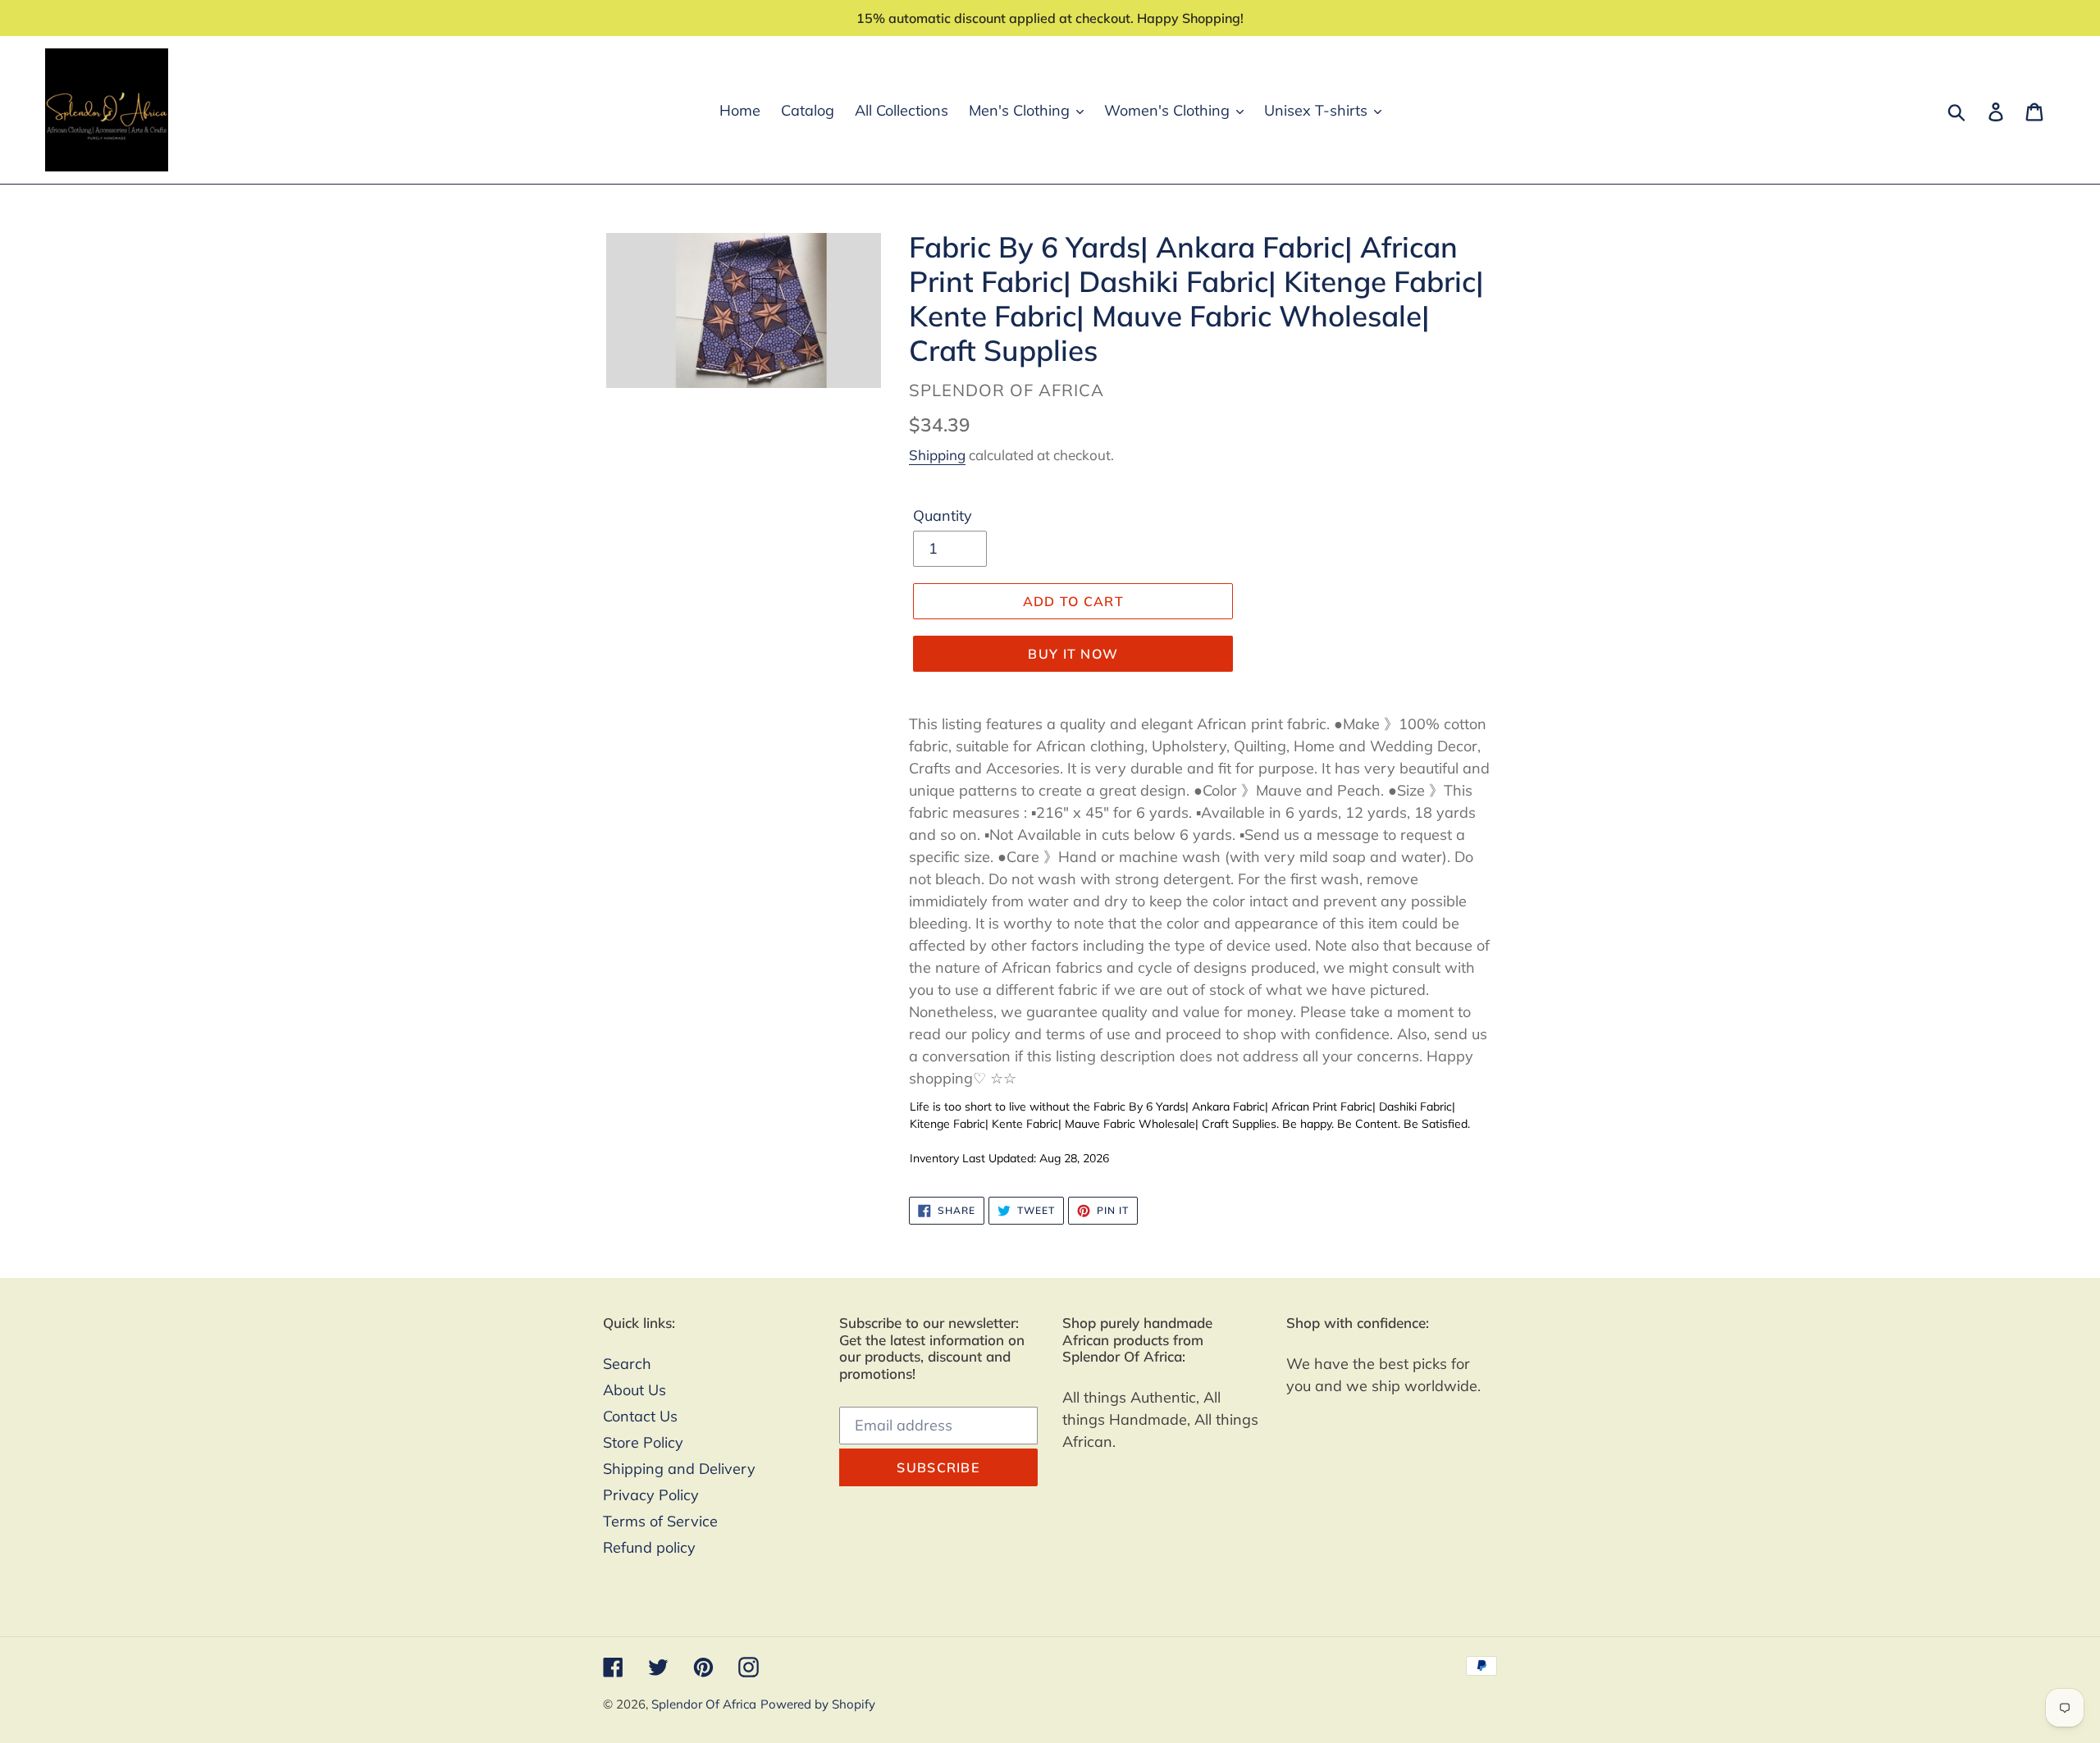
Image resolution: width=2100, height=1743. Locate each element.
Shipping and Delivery (679, 1469)
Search (627, 1364)
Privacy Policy (651, 1495)
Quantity (943, 516)
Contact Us (640, 1416)
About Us (635, 1390)
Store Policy (643, 1442)
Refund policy (649, 1547)
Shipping (937, 455)
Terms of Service (660, 1521)
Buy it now (1073, 654)
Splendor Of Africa (704, 1704)
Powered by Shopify (818, 1704)
